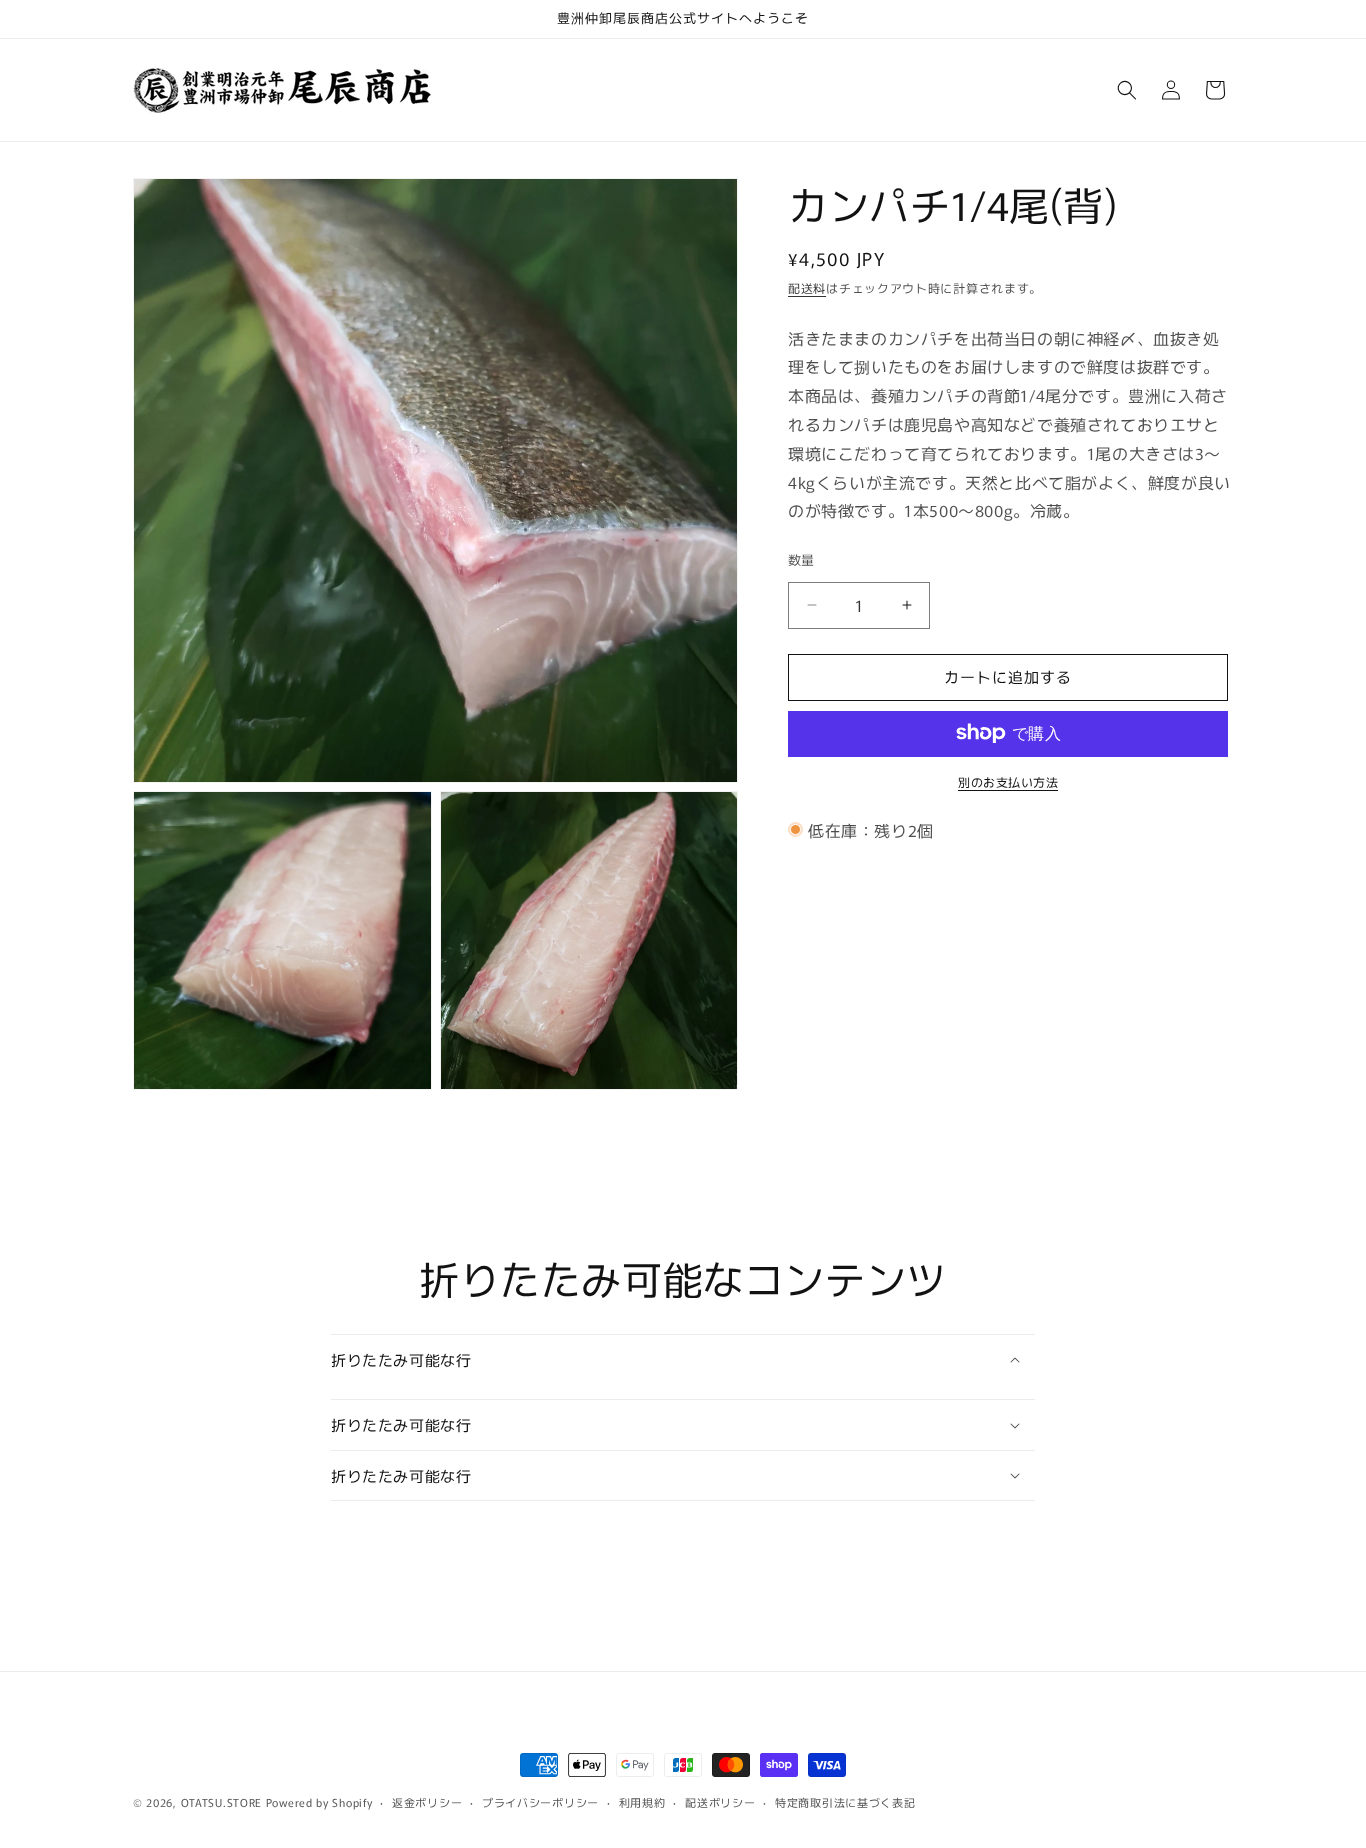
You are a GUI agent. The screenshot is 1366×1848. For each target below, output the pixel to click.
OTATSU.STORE (221, 1802)
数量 (801, 559)
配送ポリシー (720, 1802)
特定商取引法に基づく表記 (845, 1802)
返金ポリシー (427, 1802)
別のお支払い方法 (1008, 780)
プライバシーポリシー (540, 1802)
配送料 (807, 287)
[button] (1127, 90)
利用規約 (642, 1802)
